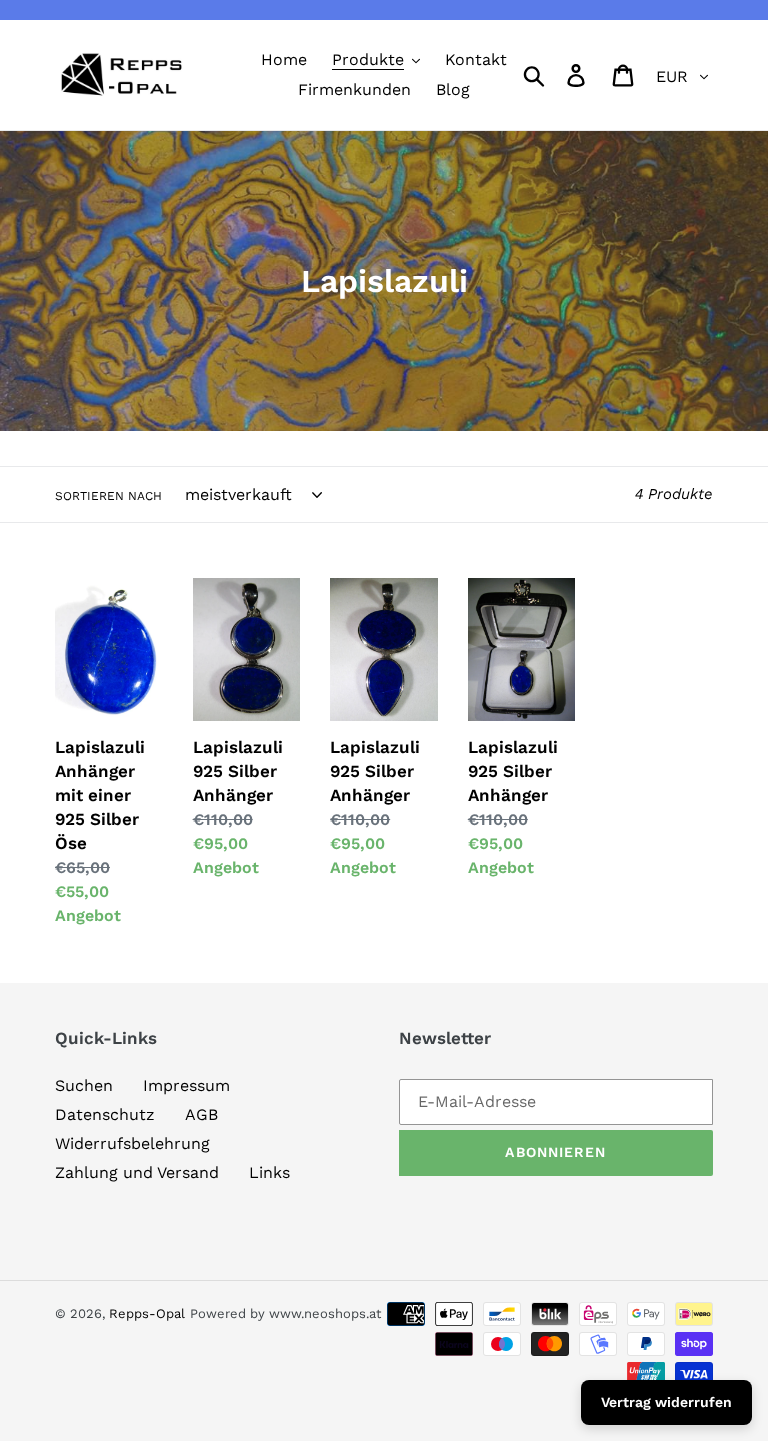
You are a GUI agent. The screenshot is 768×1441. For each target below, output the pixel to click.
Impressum (186, 1085)
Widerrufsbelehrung (132, 1143)
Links (269, 1172)
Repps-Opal (147, 1313)
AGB (201, 1114)
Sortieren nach (108, 496)
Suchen (84, 1085)
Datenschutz (105, 1114)
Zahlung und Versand (137, 1172)
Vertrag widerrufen (666, 1402)
